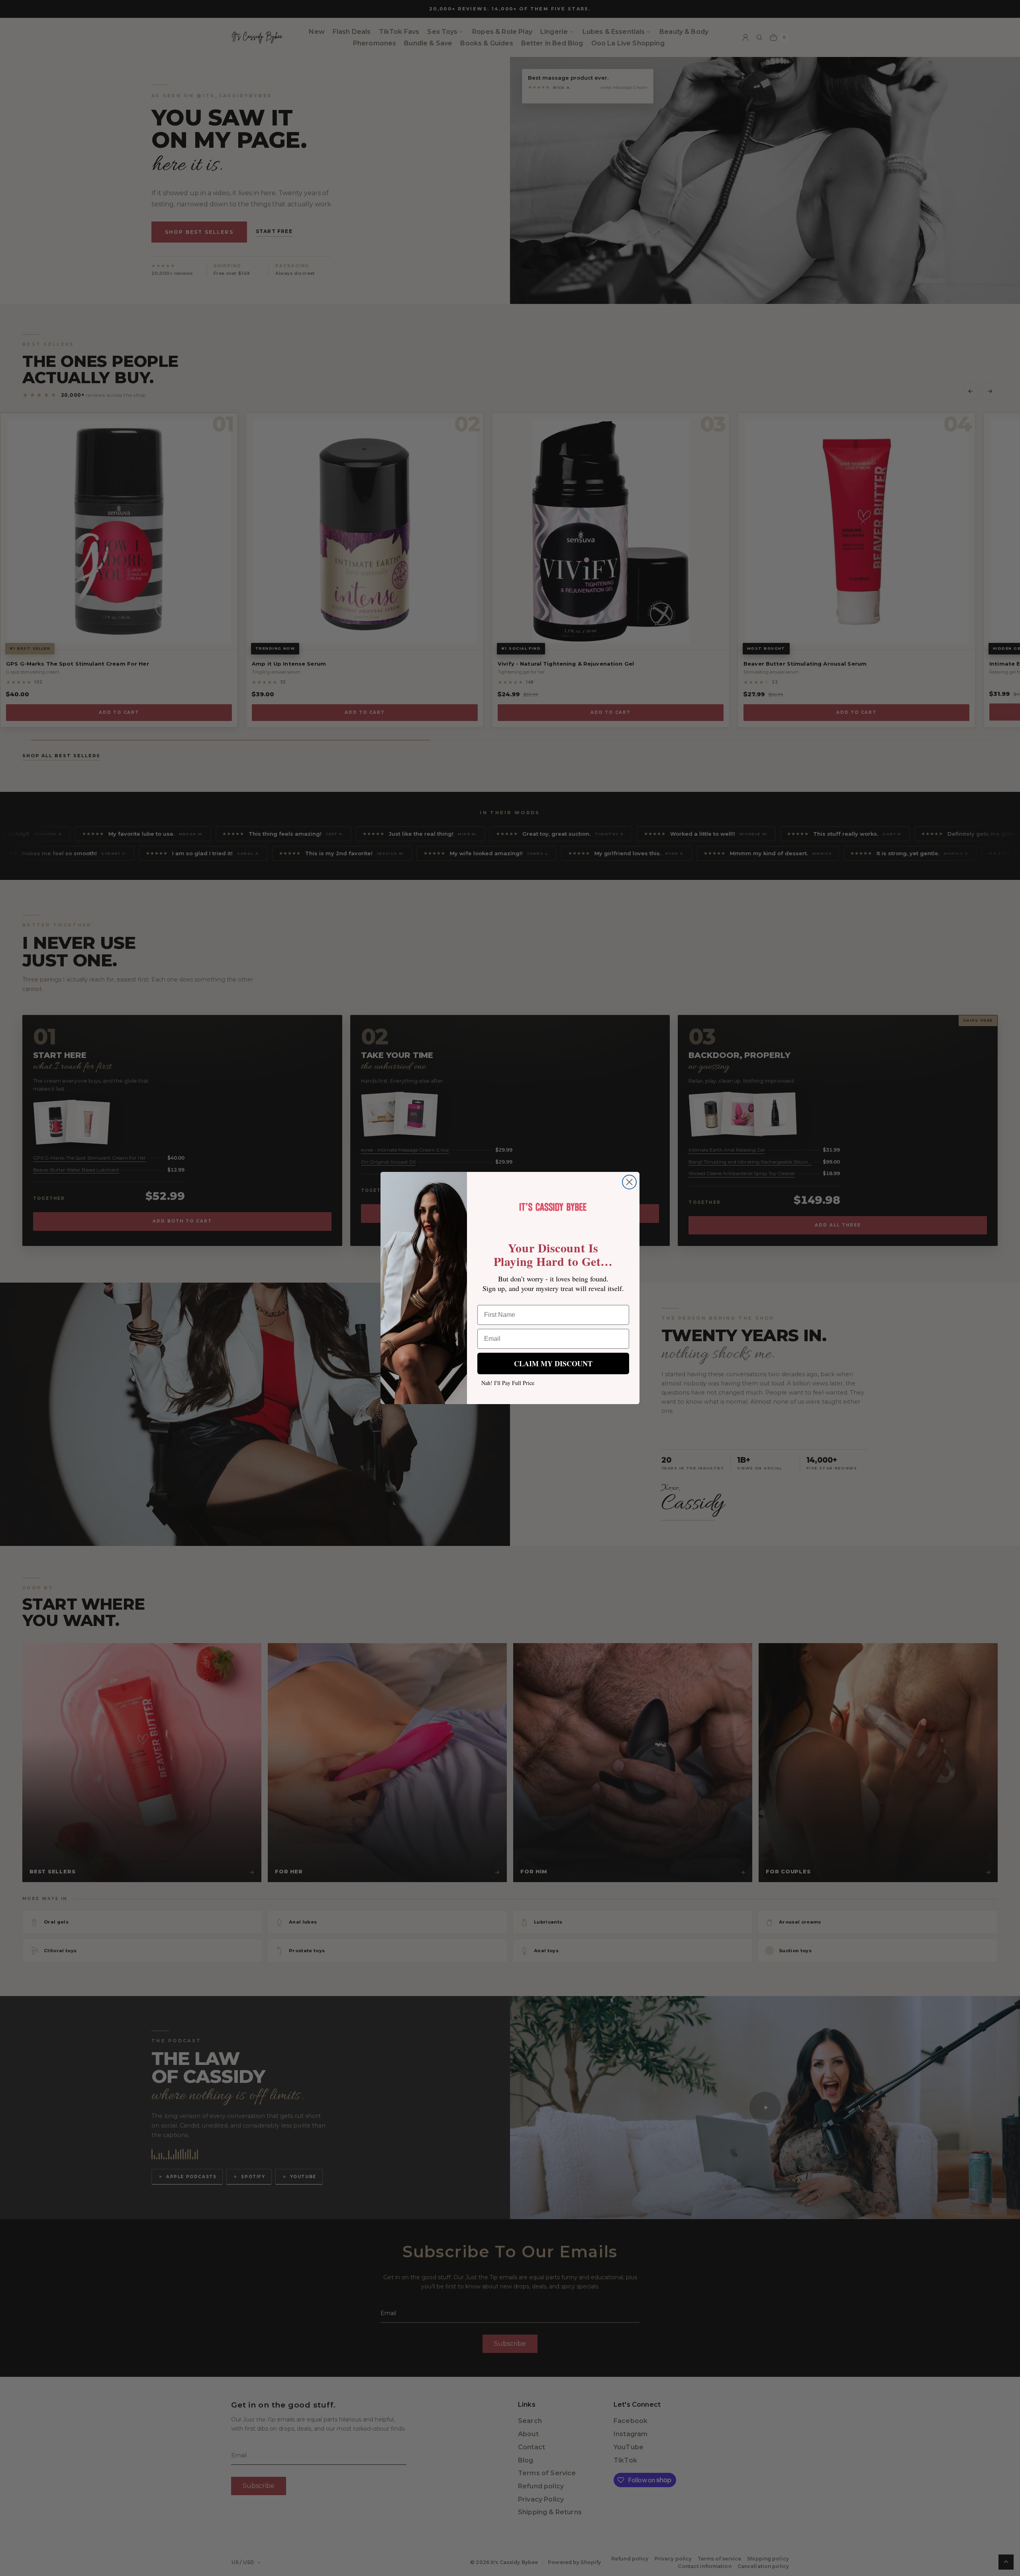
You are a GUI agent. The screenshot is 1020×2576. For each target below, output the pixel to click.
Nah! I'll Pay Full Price (508, 1383)
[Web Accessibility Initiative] (3, 2567)
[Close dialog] (629, 1182)
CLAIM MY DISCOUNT (553, 1363)
